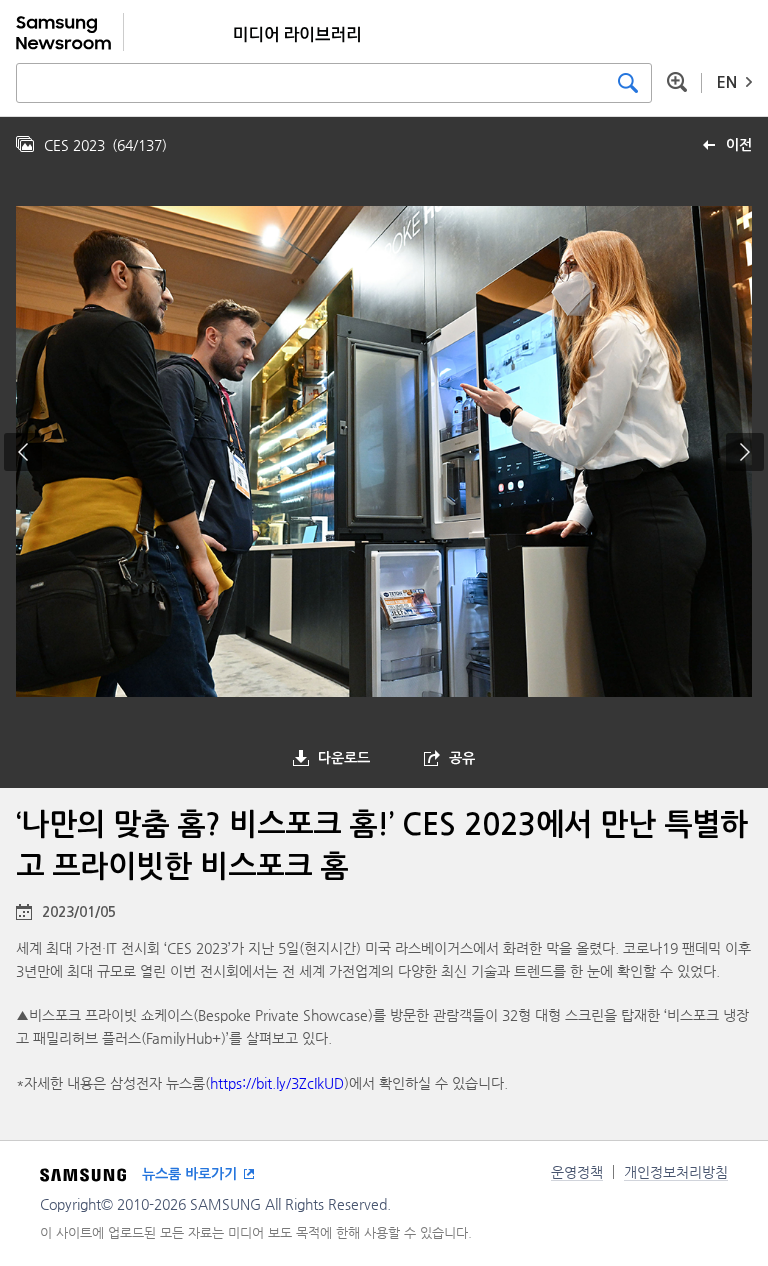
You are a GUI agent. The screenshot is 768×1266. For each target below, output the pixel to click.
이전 (739, 145)
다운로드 (344, 758)
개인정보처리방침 (676, 1172)
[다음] (745, 452)
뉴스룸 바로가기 (189, 1174)
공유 (462, 758)
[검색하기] (628, 83)
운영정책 (577, 1172)
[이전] (23, 452)
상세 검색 (677, 82)
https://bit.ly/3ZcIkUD (277, 1083)
